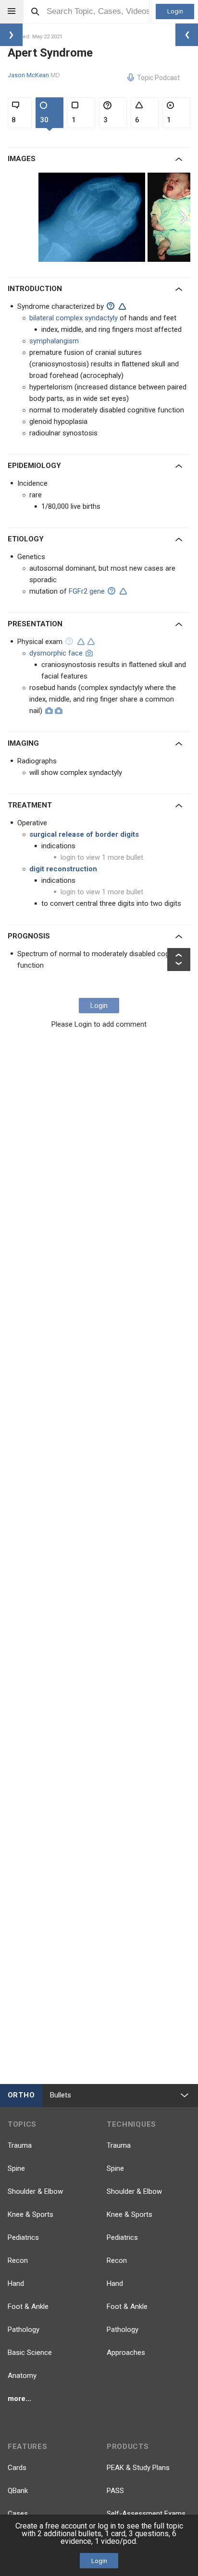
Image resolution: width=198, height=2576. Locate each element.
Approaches (126, 2353)
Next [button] (185, 217)
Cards (17, 2468)
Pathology (24, 2330)
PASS (115, 2491)
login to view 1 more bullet (102, 857)
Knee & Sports (31, 2214)
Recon (18, 2260)
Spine (16, 2168)
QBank (18, 2491)
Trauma (20, 2145)
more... (19, 2399)
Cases (18, 2514)
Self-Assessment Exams (146, 2514)
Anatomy (22, 2376)
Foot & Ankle (28, 2307)
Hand (16, 2283)
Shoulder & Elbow (35, 2191)
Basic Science (30, 2353)
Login (175, 11)
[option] (93, 217)
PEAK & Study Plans (138, 2468)
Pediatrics (23, 2237)
